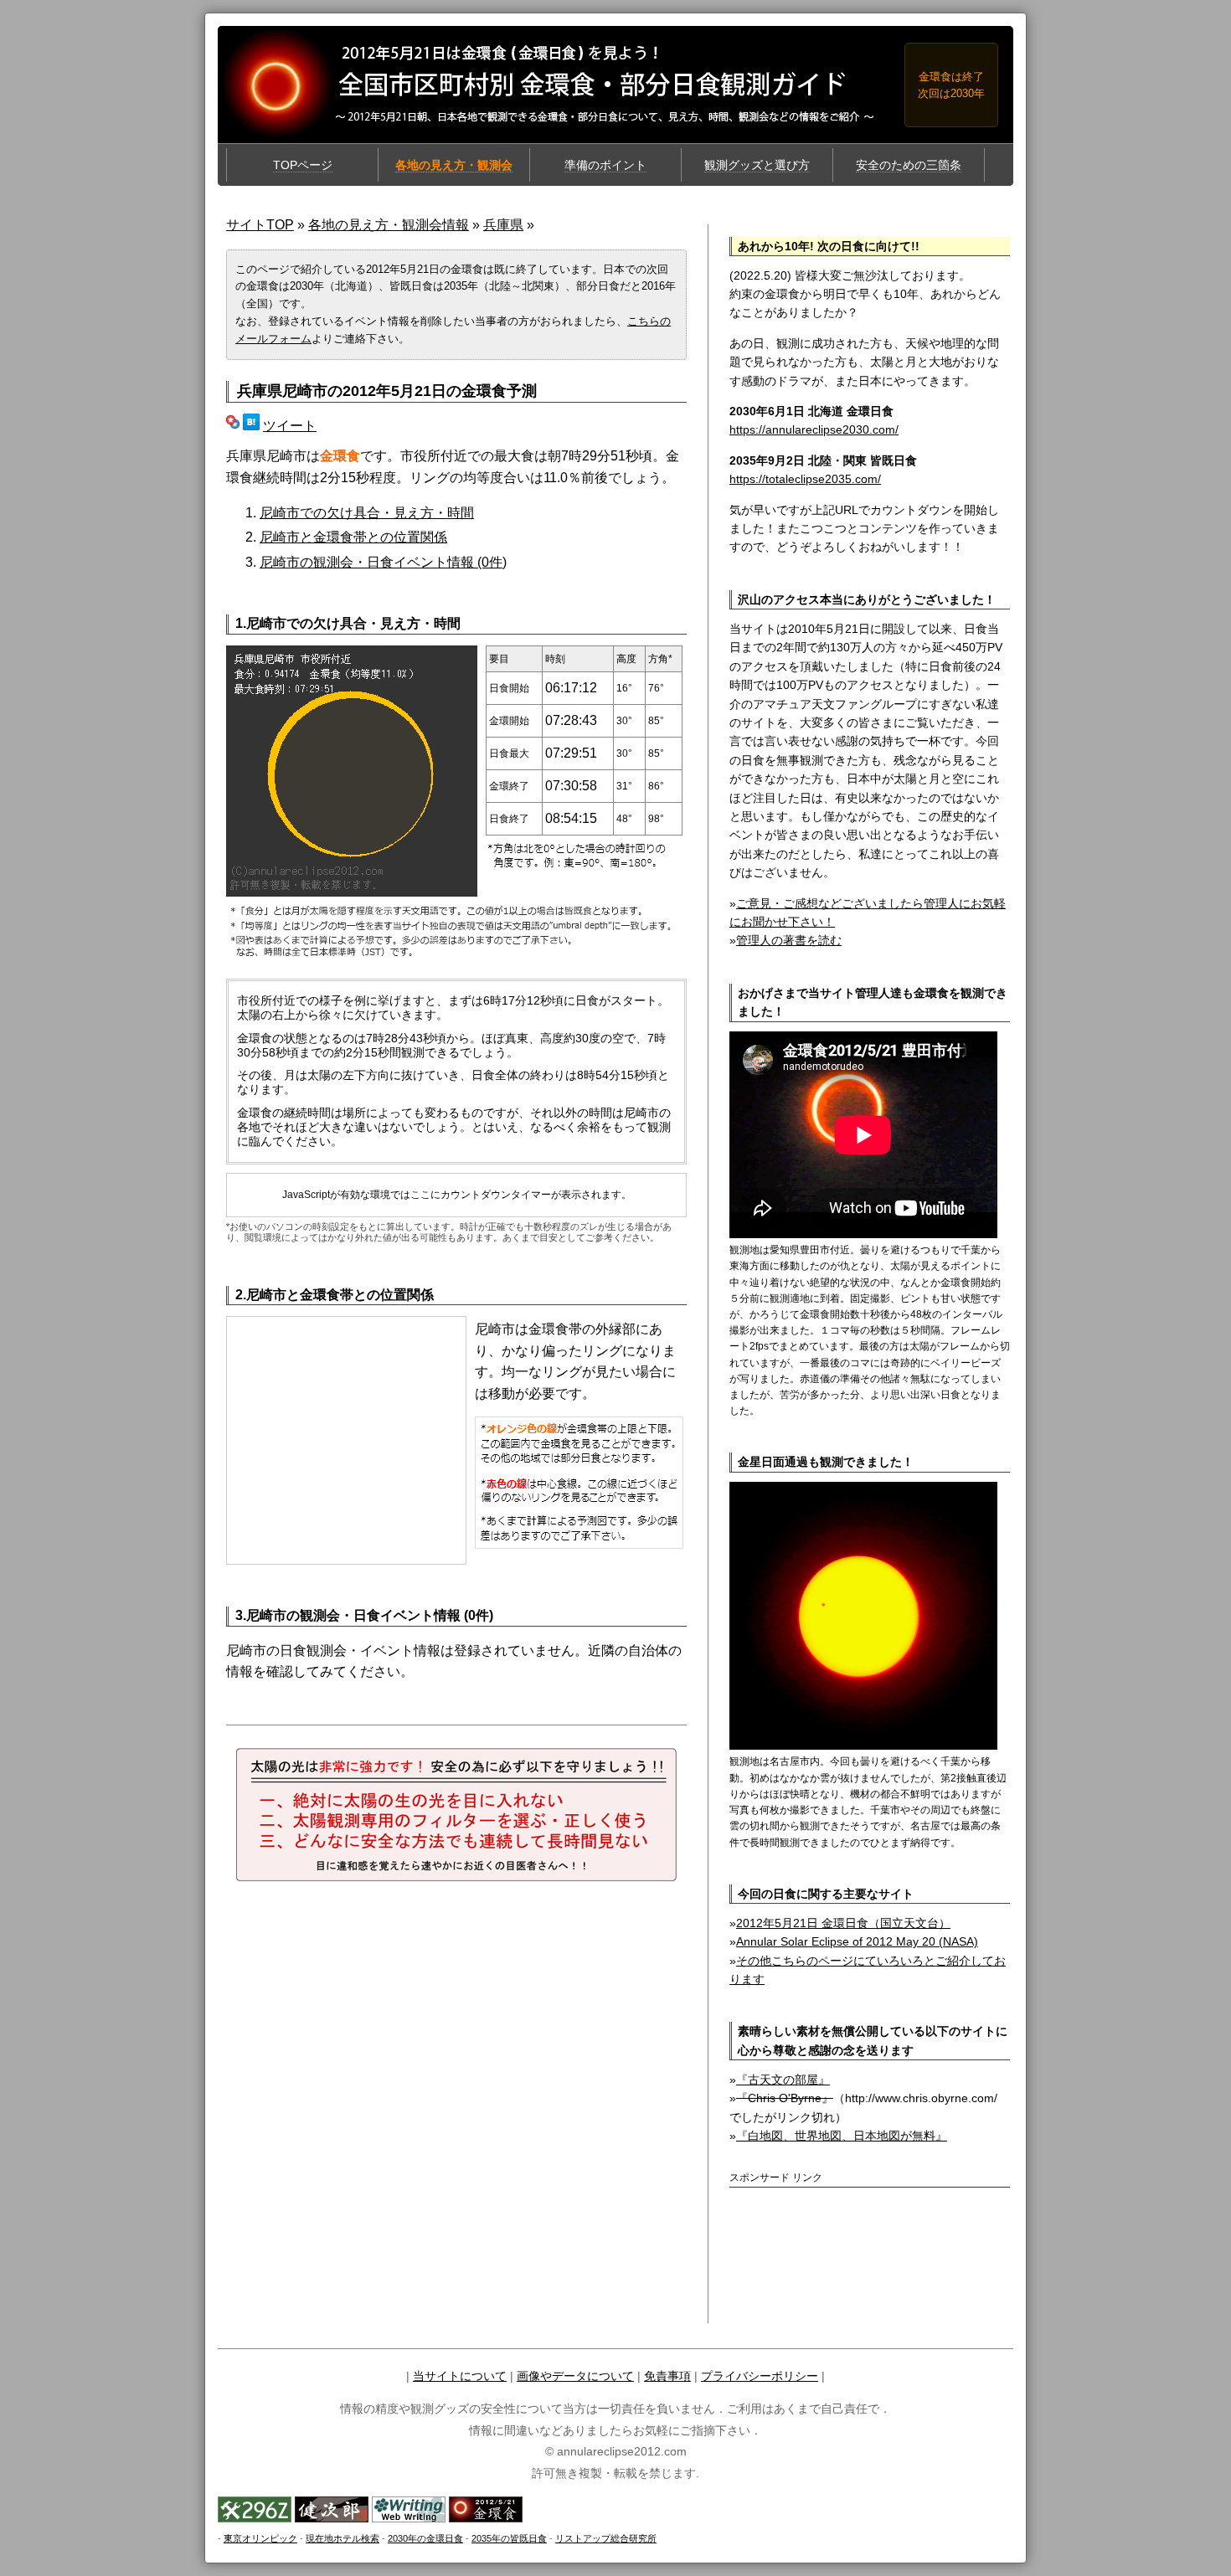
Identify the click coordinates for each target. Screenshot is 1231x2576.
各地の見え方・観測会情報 (389, 225)
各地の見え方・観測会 (454, 165)
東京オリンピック (260, 2538)
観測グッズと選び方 (757, 165)
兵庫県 (503, 225)
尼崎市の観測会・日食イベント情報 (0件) (383, 562)
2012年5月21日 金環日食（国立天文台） (843, 1923)
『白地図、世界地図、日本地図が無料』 (842, 2136)
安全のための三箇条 (909, 165)
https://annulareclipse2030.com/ (814, 429)
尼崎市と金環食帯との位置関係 (353, 537)
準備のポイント (605, 165)
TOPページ (303, 165)
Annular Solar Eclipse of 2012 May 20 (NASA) (857, 1941)
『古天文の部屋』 (783, 2080)
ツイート (290, 426)
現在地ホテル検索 (343, 2538)
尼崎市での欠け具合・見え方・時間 (367, 513)
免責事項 (667, 2376)
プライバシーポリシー (760, 2376)
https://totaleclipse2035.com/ (805, 479)
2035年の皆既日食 (509, 2538)
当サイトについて (460, 2376)
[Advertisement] (827, 2223)
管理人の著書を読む (789, 940)
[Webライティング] (409, 2518)
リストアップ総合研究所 (606, 2538)
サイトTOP (260, 225)
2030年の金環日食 (425, 2538)
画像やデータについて (575, 2376)
